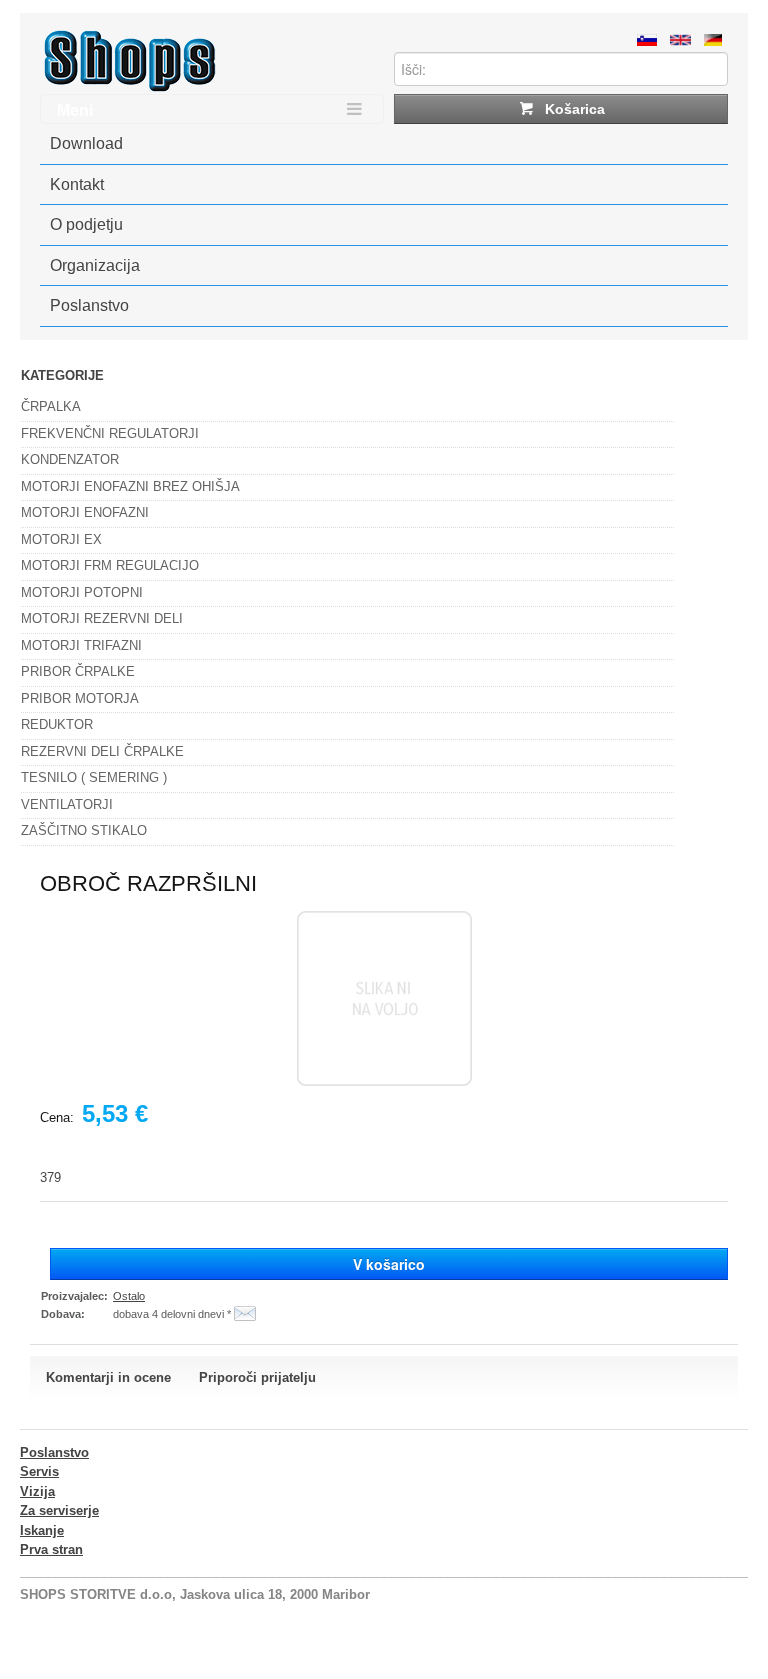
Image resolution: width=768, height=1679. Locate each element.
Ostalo (129, 1296)
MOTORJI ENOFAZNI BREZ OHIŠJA (130, 486)
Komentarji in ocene (108, 1377)
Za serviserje (59, 1510)
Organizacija (95, 265)
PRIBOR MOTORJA (80, 698)
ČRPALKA (51, 406)
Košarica (573, 109)
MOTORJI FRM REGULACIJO (110, 565)
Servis (39, 1471)
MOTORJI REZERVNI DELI (102, 618)
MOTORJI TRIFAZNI (81, 645)
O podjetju (86, 224)
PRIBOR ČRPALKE (78, 671)
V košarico (389, 1264)
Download (86, 143)
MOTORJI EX (61, 539)
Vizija (37, 1491)
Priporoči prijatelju (257, 1377)
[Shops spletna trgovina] (130, 87)
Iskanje (42, 1530)
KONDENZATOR (70, 459)
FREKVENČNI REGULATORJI (110, 433)
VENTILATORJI (67, 804)
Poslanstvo (89, 305)
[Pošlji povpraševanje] (245, 1314)
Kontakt (77, 184)
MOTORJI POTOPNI (82, 592)
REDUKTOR (57, 724)
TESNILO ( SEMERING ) (94, 777)
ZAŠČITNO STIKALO (84, 830)
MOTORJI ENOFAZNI (85, 512)
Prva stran (51, 1549)
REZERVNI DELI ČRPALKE (102, 751)
